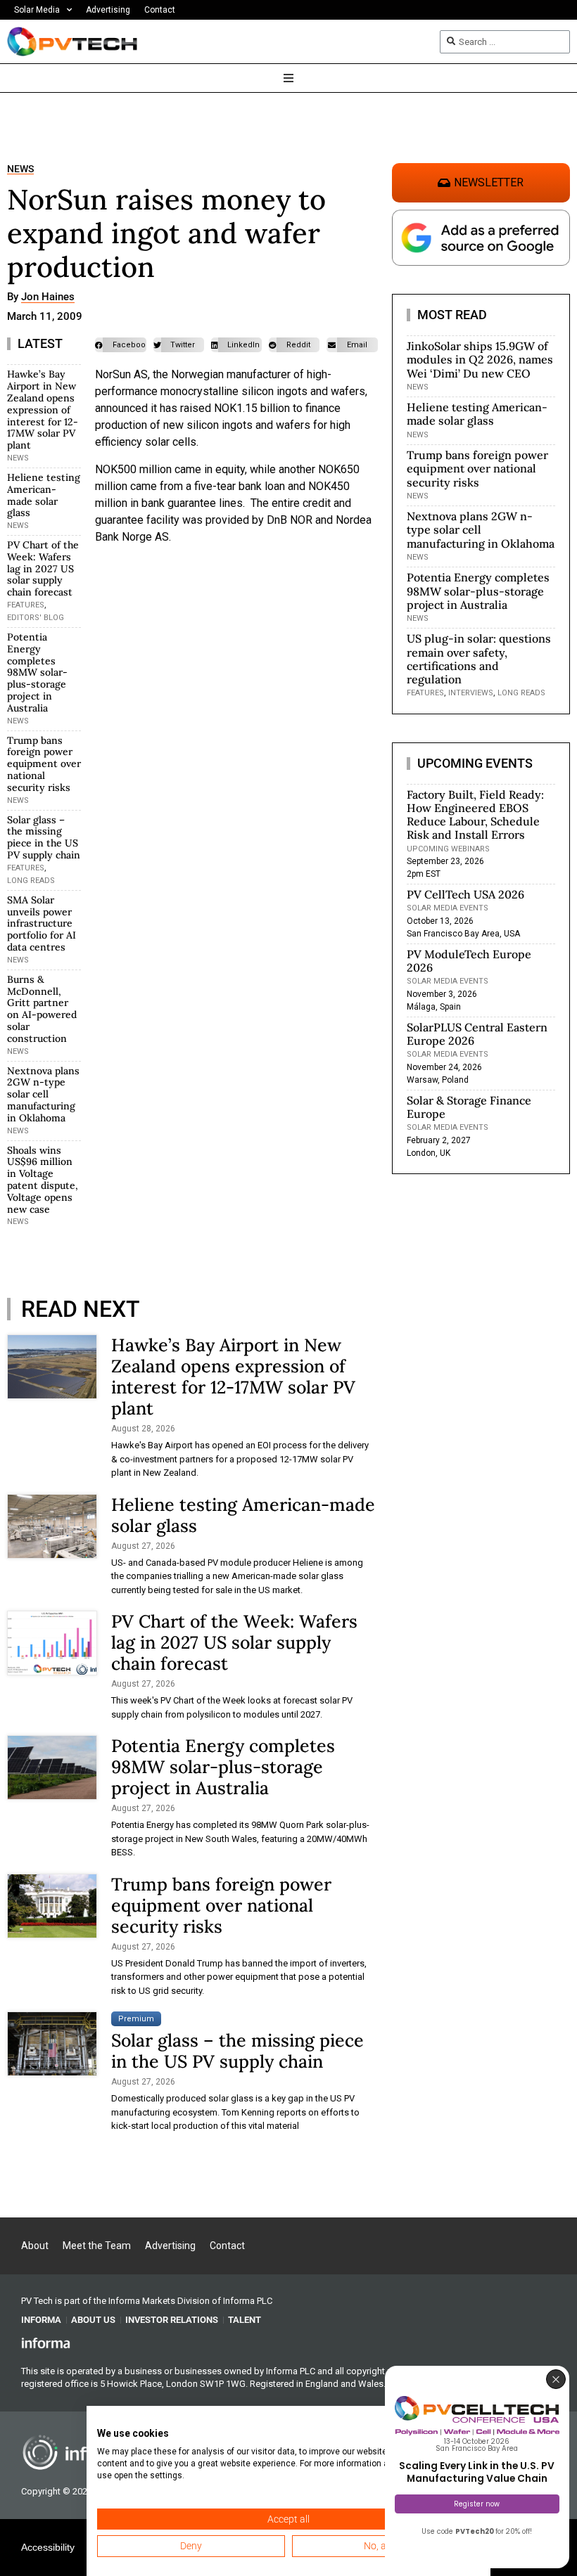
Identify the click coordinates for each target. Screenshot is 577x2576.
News (20, 169)
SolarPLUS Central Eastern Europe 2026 (477, 1034)
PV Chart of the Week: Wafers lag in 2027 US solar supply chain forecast (43, 568)
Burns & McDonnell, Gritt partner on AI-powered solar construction (42, 1009)
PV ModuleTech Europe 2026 (469, 961)
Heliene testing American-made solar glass (44, 495)
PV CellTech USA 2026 (465, 894)
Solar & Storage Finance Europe (469, 1107)
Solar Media (37, 10)
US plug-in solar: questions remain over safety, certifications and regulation (479, 659)
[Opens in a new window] (46, 2343)
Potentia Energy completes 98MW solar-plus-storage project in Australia (37, 672)
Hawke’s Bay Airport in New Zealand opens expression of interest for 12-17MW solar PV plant (43, 410)
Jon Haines (48, 297)
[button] (120, 345)
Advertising (108, 10)
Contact (160, 10)
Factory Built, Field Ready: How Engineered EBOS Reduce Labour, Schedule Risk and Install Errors (475, 815)
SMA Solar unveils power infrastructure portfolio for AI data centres (42, 923)
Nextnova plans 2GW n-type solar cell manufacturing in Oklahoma (43, 1094)
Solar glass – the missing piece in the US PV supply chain (44, 837)
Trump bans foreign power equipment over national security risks (44, 764)
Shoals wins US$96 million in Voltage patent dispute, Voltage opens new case (43, 1180)
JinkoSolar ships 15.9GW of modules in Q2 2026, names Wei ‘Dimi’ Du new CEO (480, 359)
